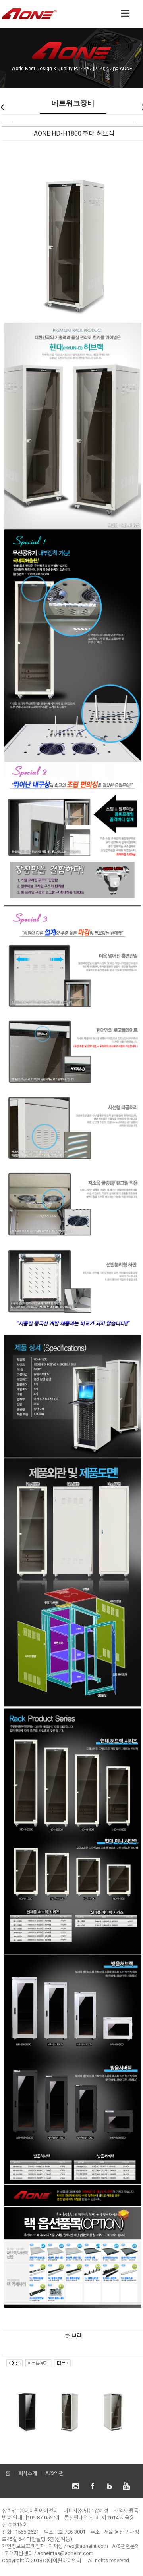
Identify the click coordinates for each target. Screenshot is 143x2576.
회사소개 (28, 2473)
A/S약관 (54, 2473)
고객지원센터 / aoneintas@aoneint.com (49, 2553)
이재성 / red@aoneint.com (78, 2546)
